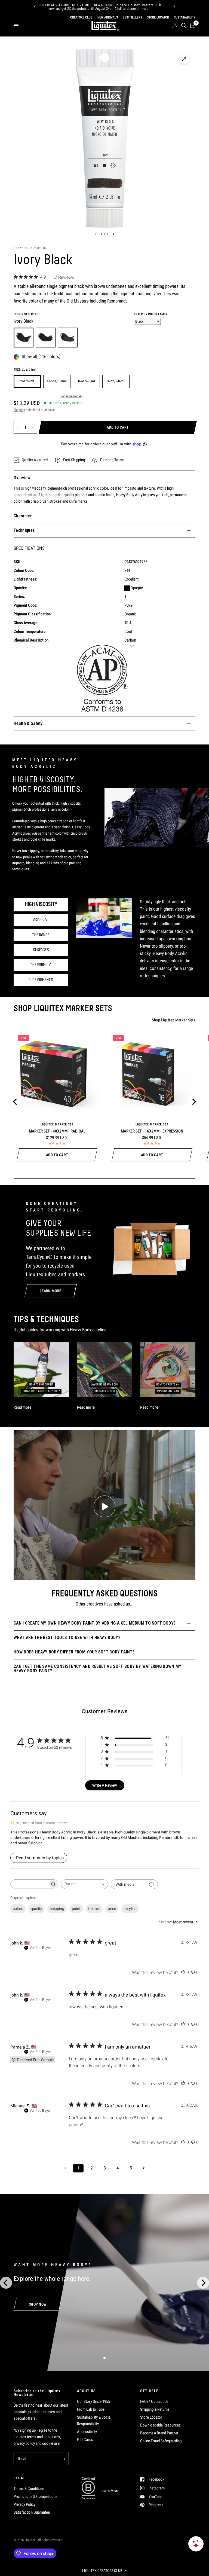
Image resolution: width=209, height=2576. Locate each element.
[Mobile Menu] (18, 26)
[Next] (174, 7)
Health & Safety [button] (28, 723)
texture (94, 1909)
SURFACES (41, 950)
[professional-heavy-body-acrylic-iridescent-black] (68, 338)
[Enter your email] (63, 2459)
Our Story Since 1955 (93, 2401)
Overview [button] (22, 478)
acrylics (130, 1909)
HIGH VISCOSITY (41, 905)
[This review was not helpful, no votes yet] (193, 1973)
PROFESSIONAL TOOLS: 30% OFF (118, 7)
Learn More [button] (110, 2491)
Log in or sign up (71, 396)
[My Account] (175, 26)
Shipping (19, 410)
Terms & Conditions (29, 2489)
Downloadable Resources (160, 2425)
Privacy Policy (24, 2504)
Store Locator (151, 2417)
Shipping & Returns (155, 2409)
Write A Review (105, 1785)
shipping (57, 1909)
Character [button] (23, 516)
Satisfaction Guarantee (32, 2512)
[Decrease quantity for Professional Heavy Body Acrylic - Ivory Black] (18, 427)
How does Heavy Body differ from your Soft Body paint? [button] (74, 1652)
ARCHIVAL (41, 920)
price (112, 1909)
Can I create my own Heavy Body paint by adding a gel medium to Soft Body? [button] (95, 1623)
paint (76, 1909)
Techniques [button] (24, 530)
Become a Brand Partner (159, 2433)
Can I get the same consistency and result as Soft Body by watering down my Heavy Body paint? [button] (98, 1669)
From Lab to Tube (91, 2409)
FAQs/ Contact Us (154, 2401)
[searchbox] (29, 1884)
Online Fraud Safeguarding (161, 2441)
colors (18, 1909)
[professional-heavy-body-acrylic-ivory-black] (24, 338)
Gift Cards (85, 2440)
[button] (104, 2571)
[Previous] (35, 7)
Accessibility (87, 2432)
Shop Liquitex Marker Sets (174, 1020)
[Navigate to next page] (144, 2168)
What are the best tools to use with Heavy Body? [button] (67, 1638)
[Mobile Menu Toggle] (16, 26)
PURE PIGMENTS (41, 980)
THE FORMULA (41, 965)
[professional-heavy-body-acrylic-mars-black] (46, 338)
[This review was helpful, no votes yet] (183, 1973)
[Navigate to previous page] (65, 2168)
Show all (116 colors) (41, 357)
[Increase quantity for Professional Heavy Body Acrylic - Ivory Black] (33, 427)
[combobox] (84, 1884)
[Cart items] (192, 26)
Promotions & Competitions (36, 2496)
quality (36, 1909)
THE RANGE (41, 935)
